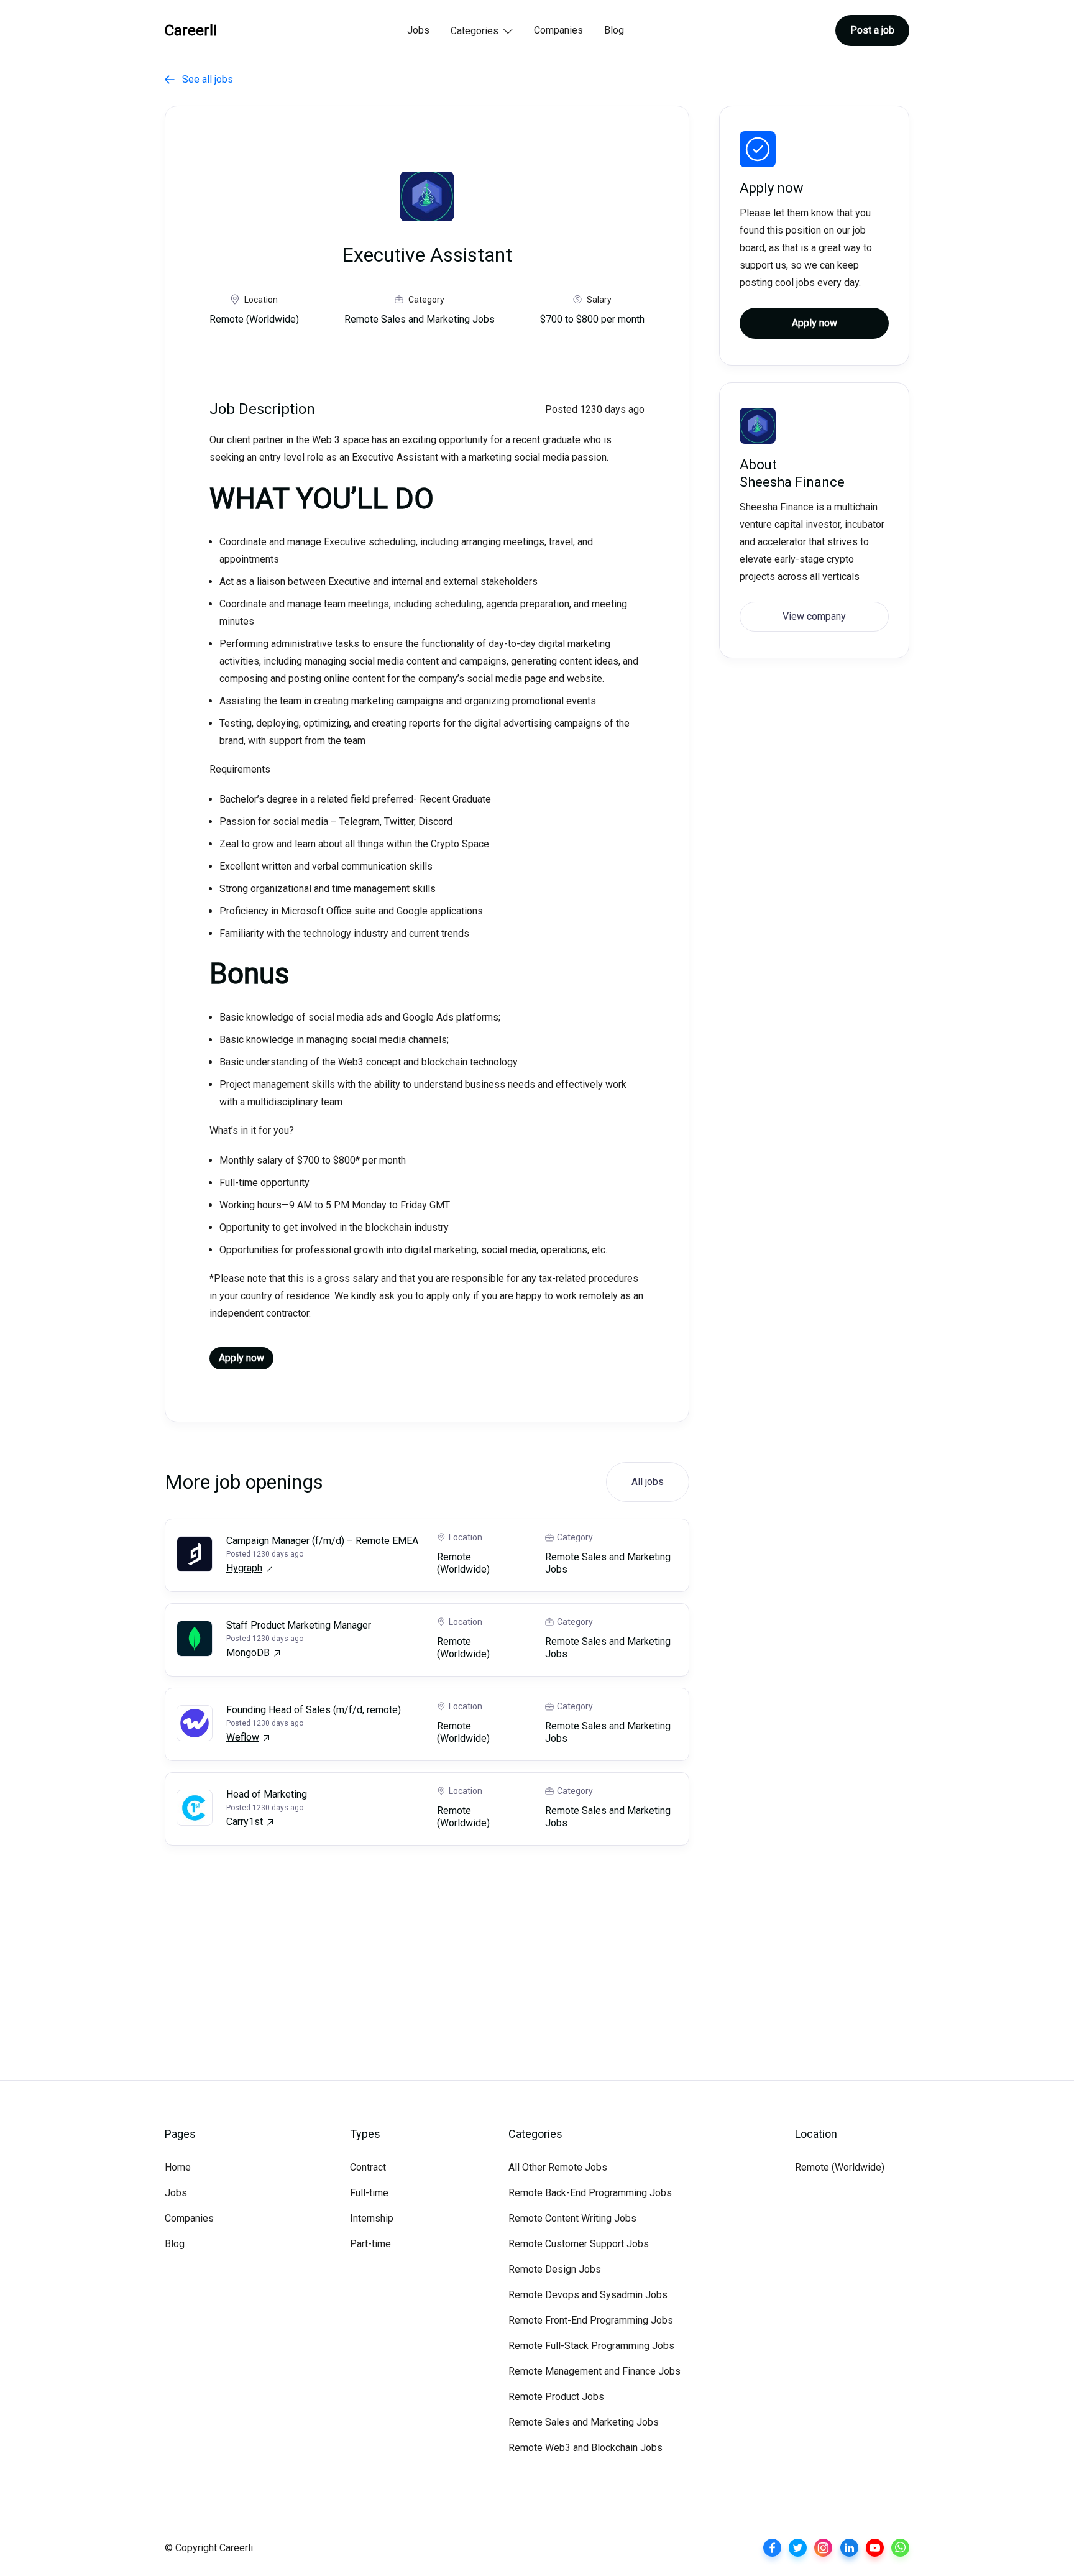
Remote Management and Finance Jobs (594, 2371)
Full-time (369, 2193)
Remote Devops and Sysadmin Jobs (588, 2295)
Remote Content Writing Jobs (572, 2218)
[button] (482, 32)
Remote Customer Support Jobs (579, 2244)
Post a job (872, 30)
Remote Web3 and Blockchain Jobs (585, 2448)
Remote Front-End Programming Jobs (591, 2320)
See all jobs (199, 79)
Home (178, 2167)
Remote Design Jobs (555, 2269)
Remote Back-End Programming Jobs (590, 2193)
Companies (558, 30)
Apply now (241, 1358)
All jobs (648, 1482)
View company (814, 616)
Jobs (418, 30)
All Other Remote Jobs (558, 2167)
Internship (372, 2218)
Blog (614, 30)
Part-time (370, 2244)
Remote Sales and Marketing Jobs (584, 2422)
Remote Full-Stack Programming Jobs (591, 2346)
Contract (368, 2167)
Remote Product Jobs (556, 2397)
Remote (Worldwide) (840, 2167)
